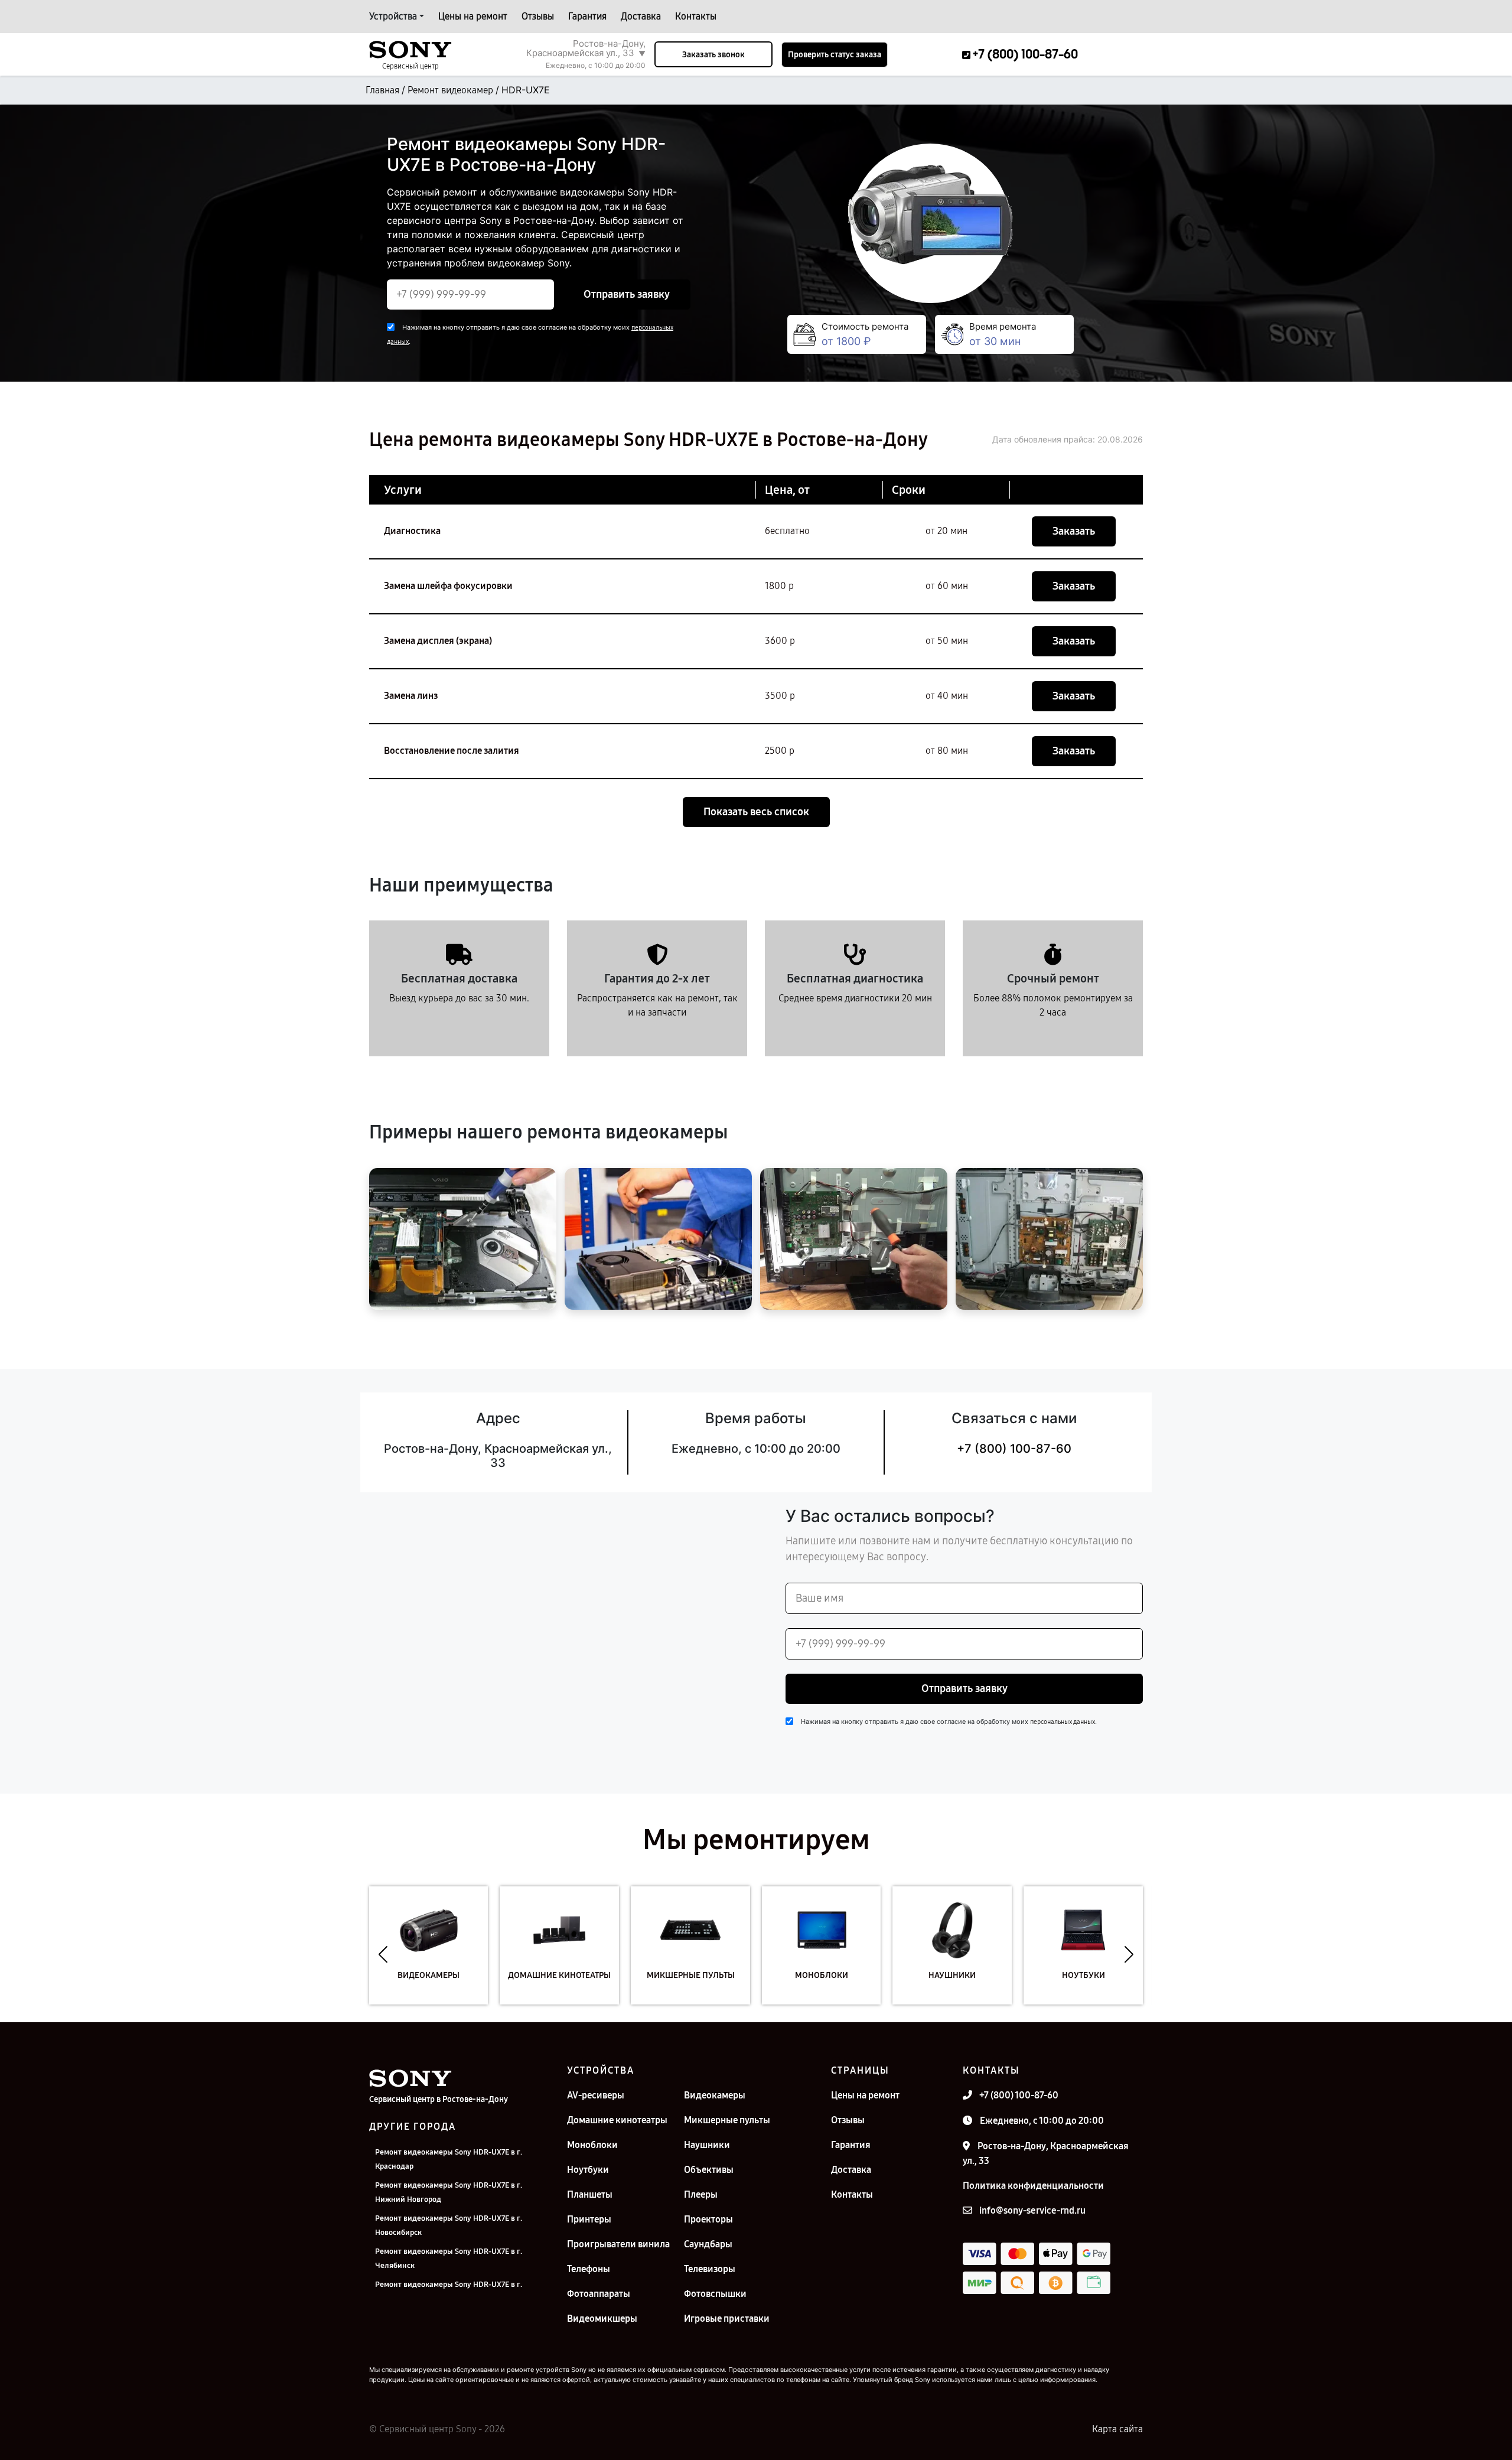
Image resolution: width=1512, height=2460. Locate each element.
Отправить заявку (627, 294)
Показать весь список (756, 812)
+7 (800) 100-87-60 (1014, 1449)
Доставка (641, 16)
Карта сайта (1117, 2429)
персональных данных (1063, 1722)
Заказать (1074, 531)
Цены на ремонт (473, 16)
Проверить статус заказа (835, 55)
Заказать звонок (713, 55)
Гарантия (587, 16)
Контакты (696, 16)
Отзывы (538, 16)
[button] (383, 1954)
